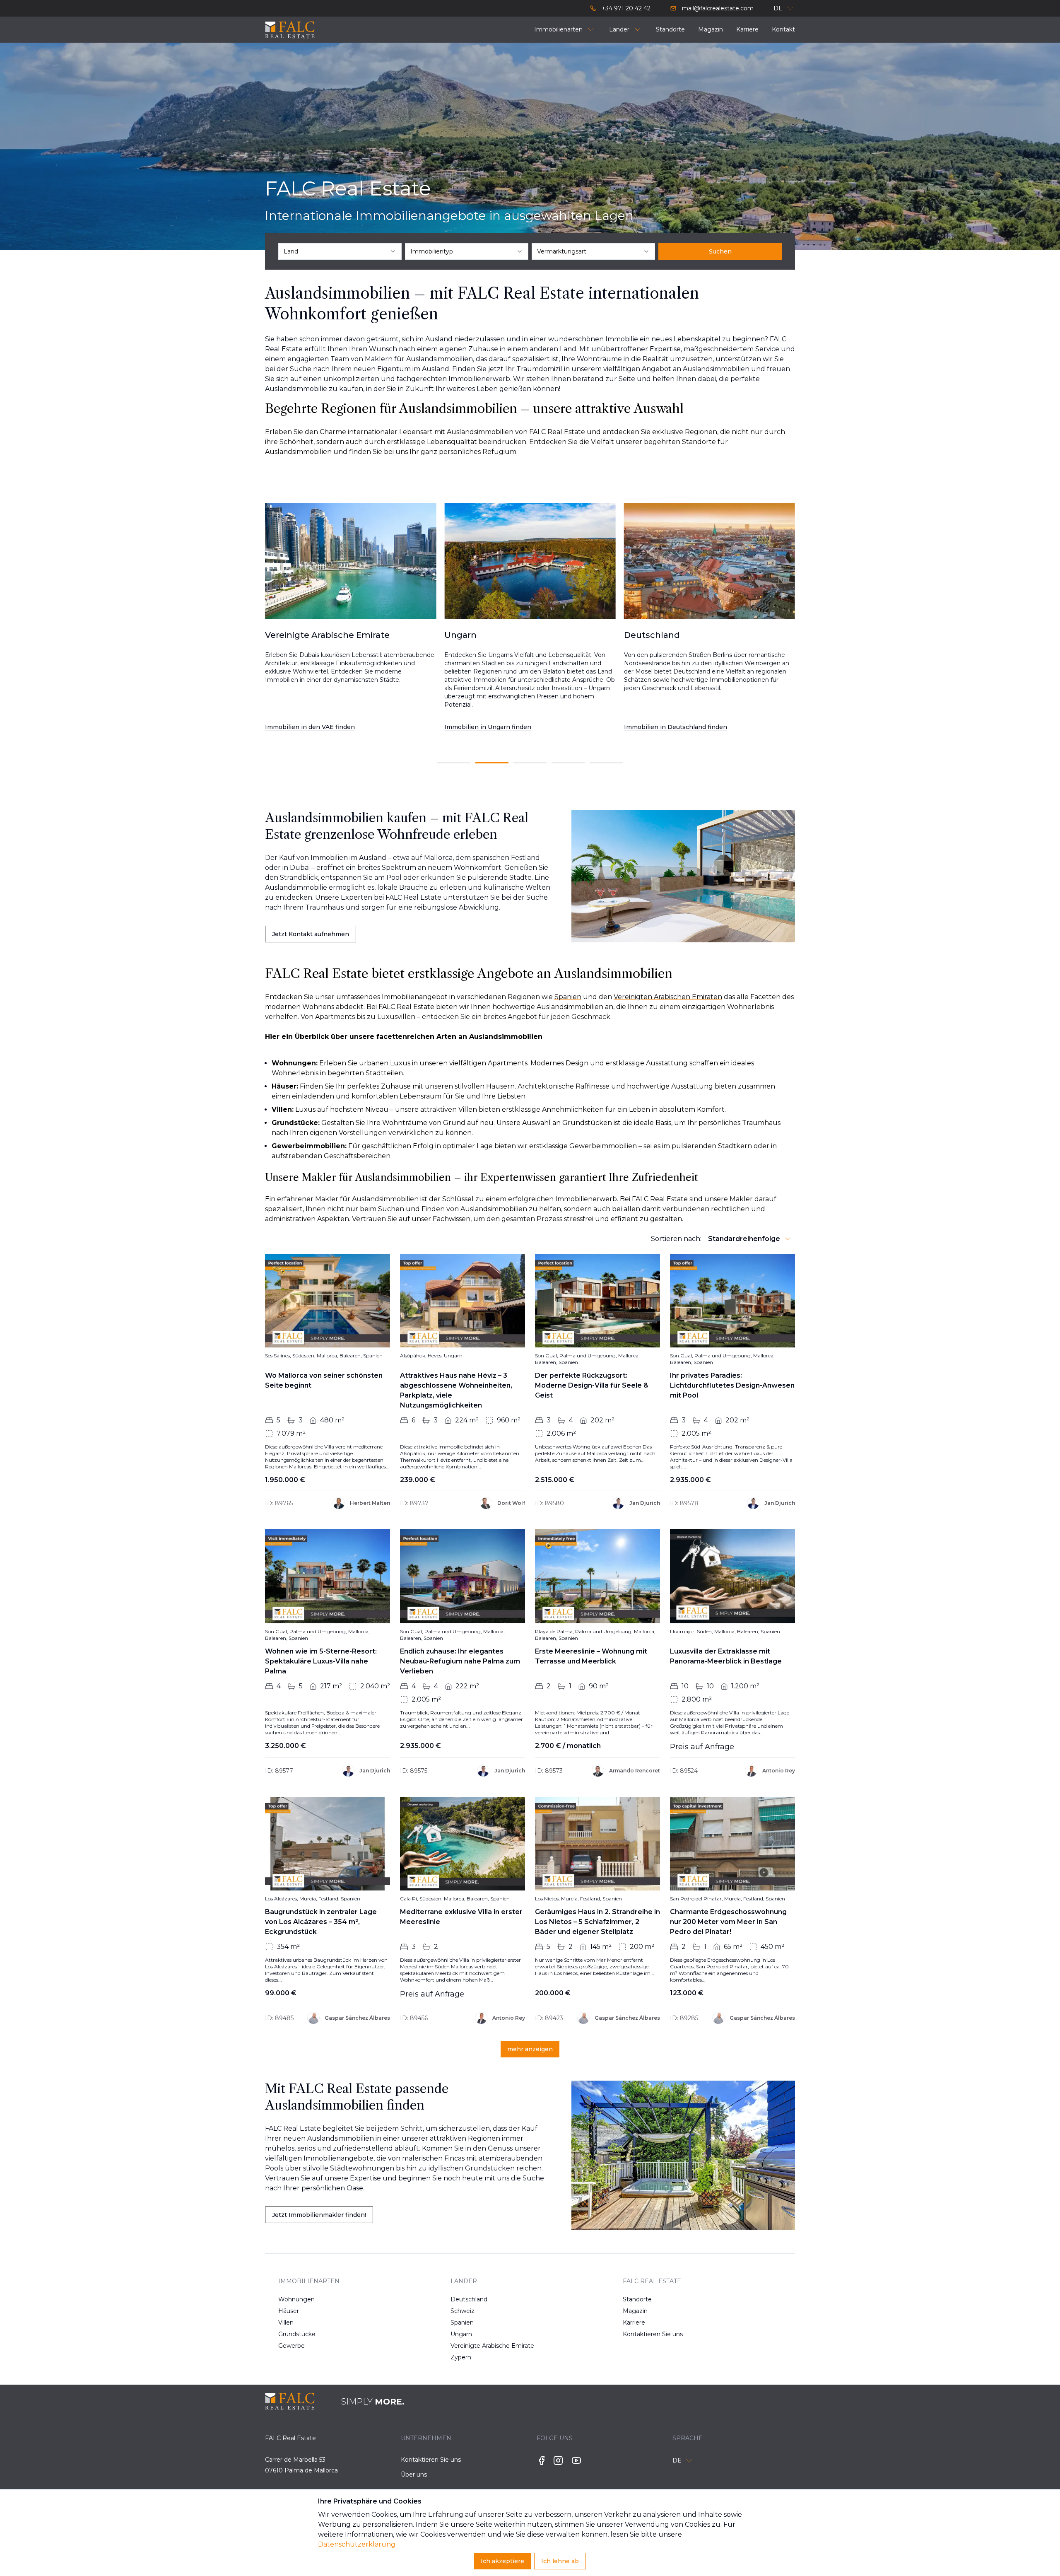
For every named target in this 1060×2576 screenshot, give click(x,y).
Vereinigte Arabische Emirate (477, 2346)
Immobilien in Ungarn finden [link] (308, 727)
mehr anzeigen (530, 2049)
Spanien (462, 2323)
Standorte (637, 2299)
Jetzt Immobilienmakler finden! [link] (319, 2215)
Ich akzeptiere (502, 2561)
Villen (286, 2323)
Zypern (461, 2357)
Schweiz (463, 2311)
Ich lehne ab (560, 2561)
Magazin (635, 2311)
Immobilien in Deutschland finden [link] (496, 727)
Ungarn (461, 2334)
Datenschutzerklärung (357, 2544)
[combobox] (340, 251)
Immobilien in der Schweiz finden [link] (675, 727)
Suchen (720, 251)
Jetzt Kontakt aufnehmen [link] (311, 934)
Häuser (289, 2311)
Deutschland (469, 2299)
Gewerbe (291, 2346)
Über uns (414, 2475)
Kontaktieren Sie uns (649, 2334)
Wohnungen (296, 2299)
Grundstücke (297, 2334)
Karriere (634, 2323)
